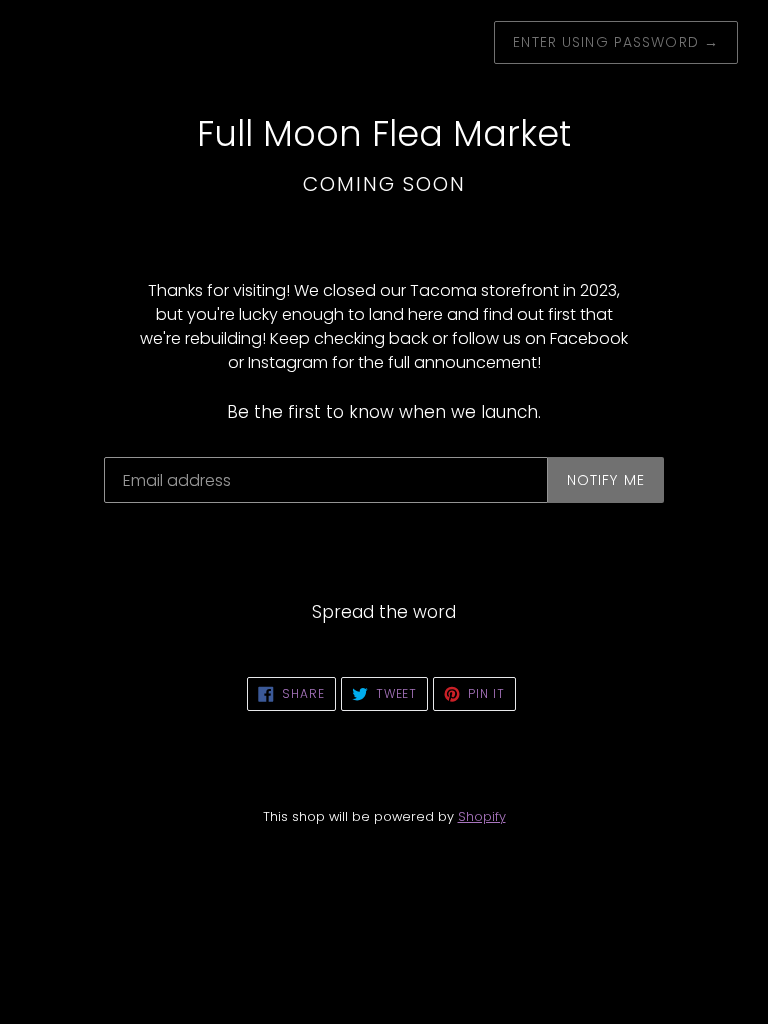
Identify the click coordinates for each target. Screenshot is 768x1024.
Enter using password (616, 42)
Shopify (482, 816)
